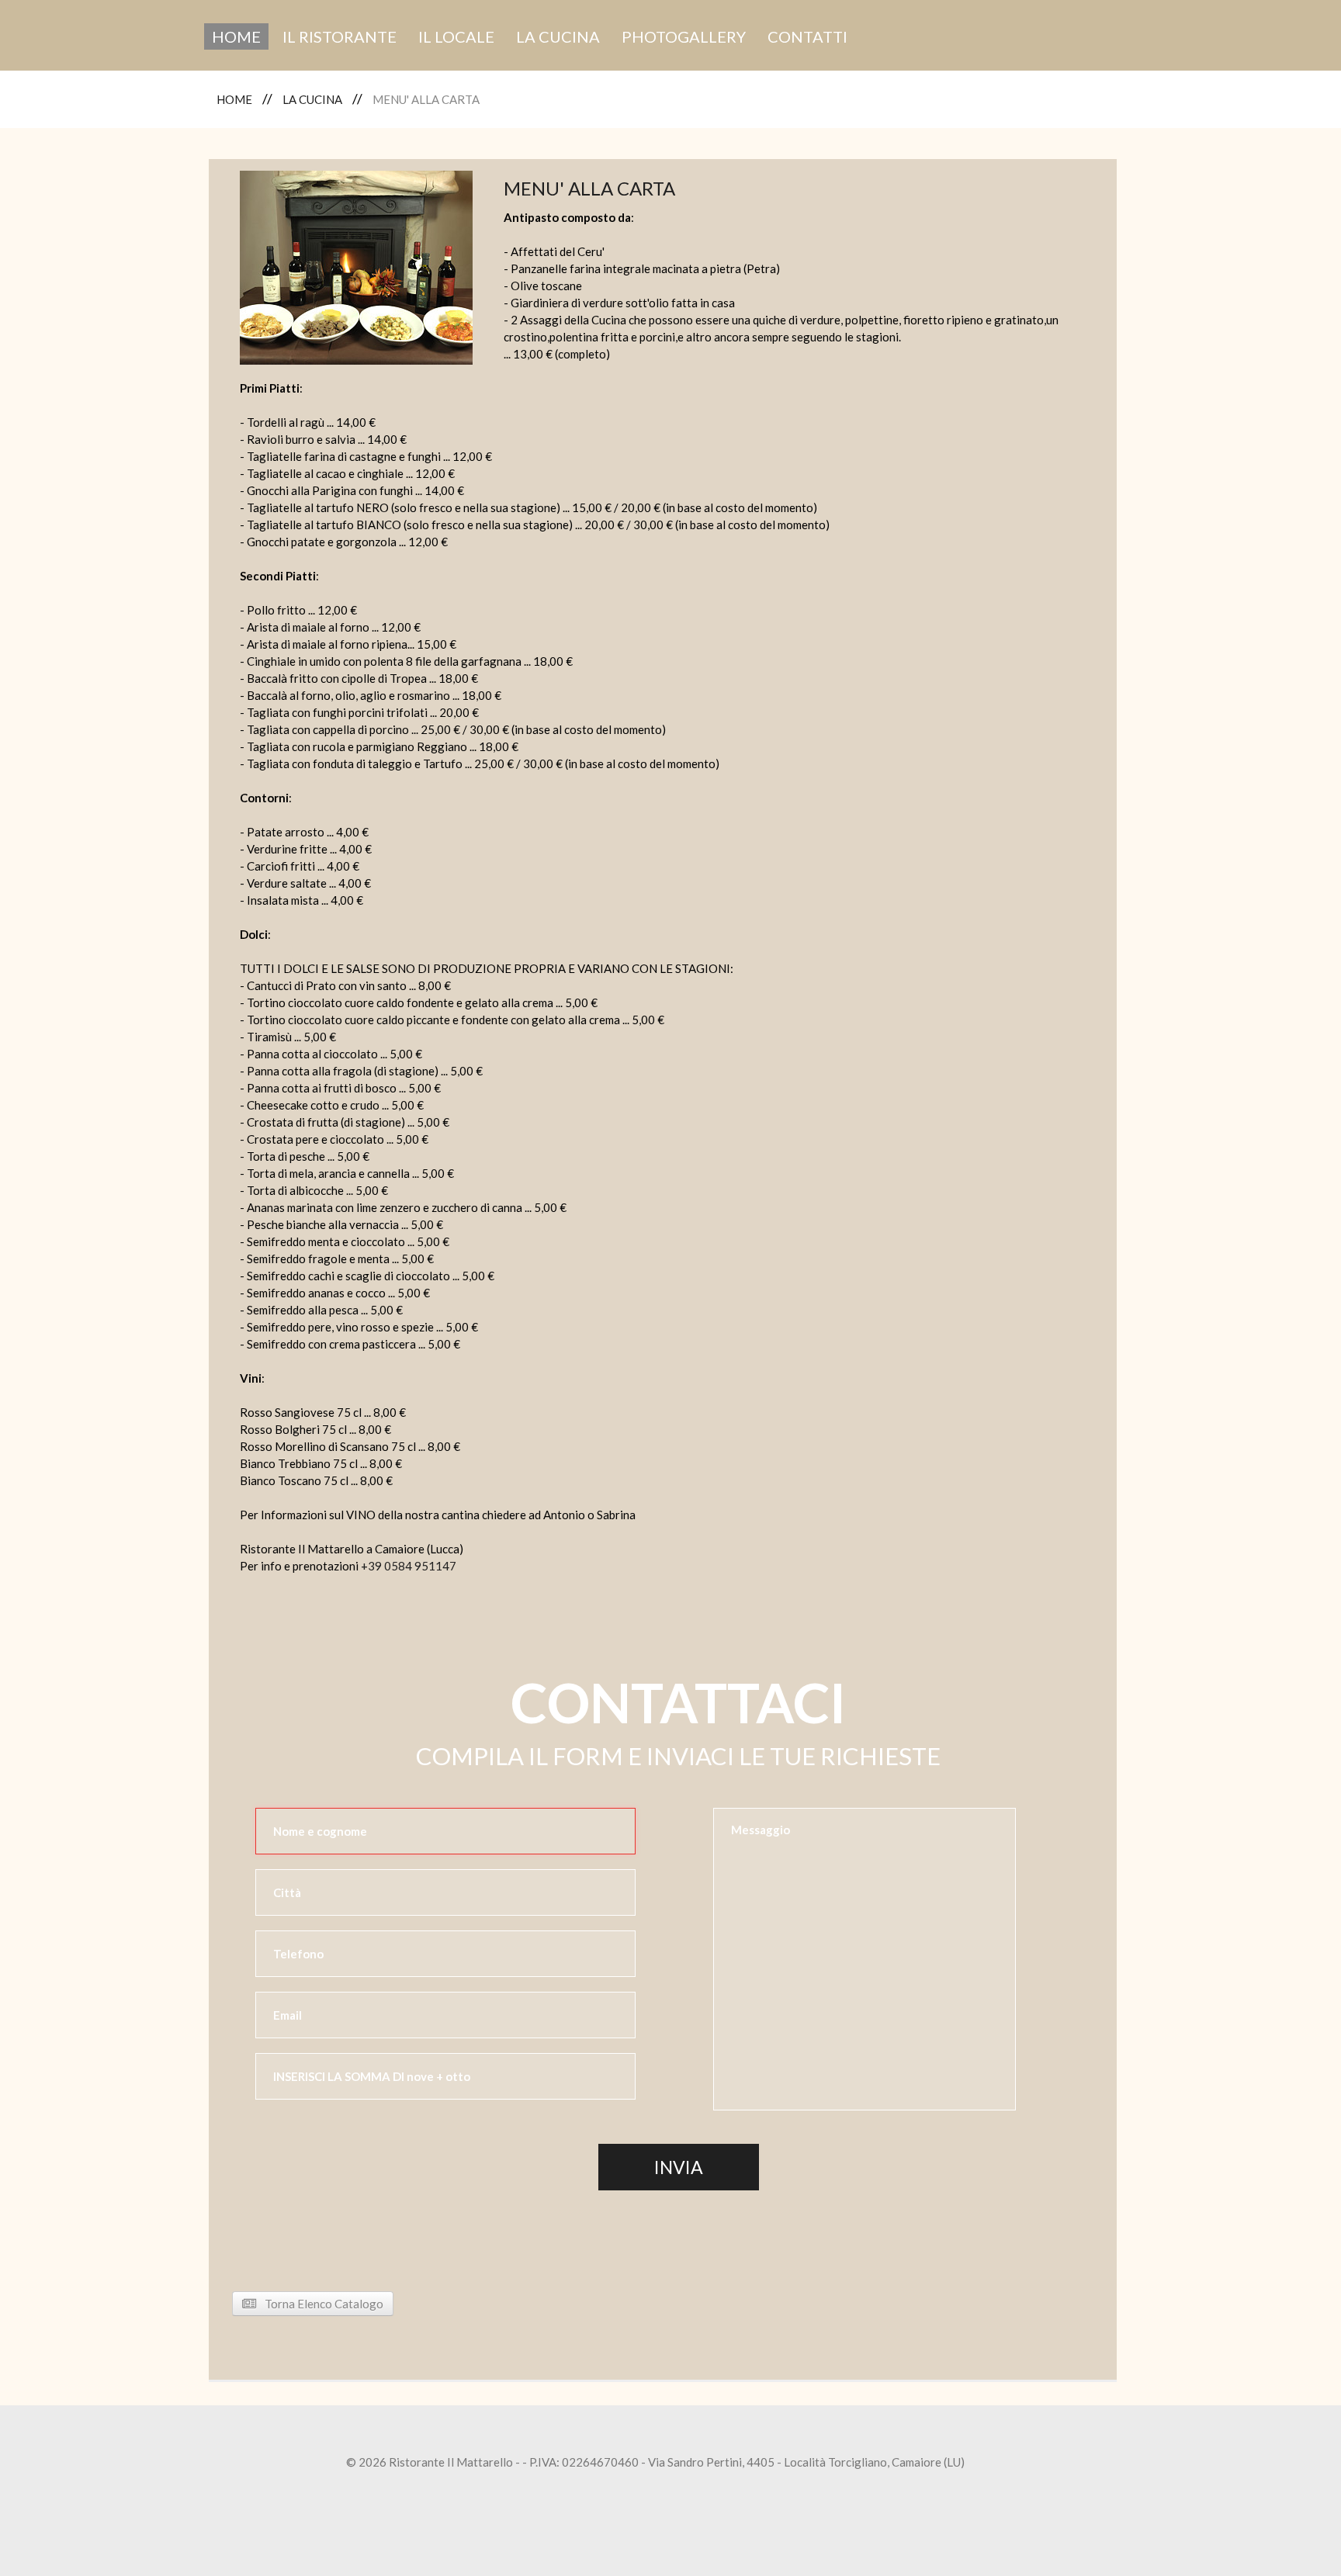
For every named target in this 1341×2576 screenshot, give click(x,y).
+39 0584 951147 (409, 1566)
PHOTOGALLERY (684, 36)
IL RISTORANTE (340, 36)
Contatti (807, 36)
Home (236, 36)
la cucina (558, 36)
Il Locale (456, 36)
